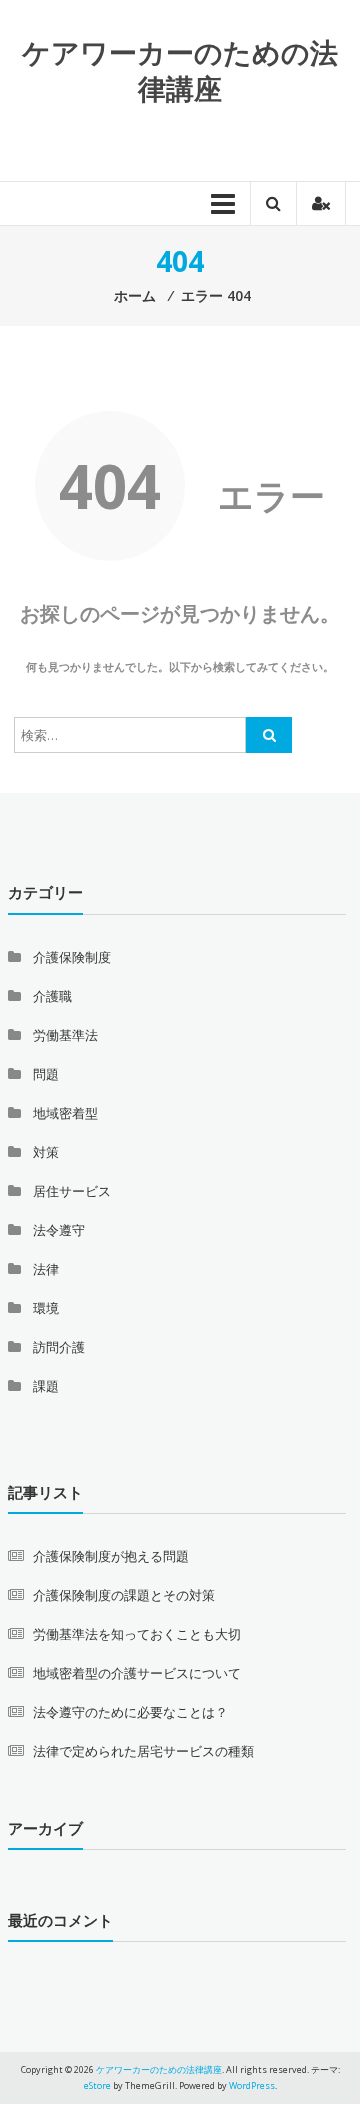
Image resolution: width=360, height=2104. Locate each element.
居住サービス (72, 1191)
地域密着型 (65, 1113)
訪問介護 (59, 1347)
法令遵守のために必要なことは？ (130, 1712)
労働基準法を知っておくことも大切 (137, 1634)
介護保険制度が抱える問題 (111, 1556)
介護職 (52, 996)
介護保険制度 (72, 957)
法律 (46, 1269)
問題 (46, 1074)
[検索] (269, 735)
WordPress (252, 2085)
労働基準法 (65, 1035)
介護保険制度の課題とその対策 (124, 1595)
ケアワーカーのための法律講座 (180, 70)
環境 (46, 1308)
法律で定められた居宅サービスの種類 (143, 1751)
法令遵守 (59, 1230)
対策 (46, 1152)
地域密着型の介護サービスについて (137, 1673)
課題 (46, 1386)
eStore (97, 2085)
